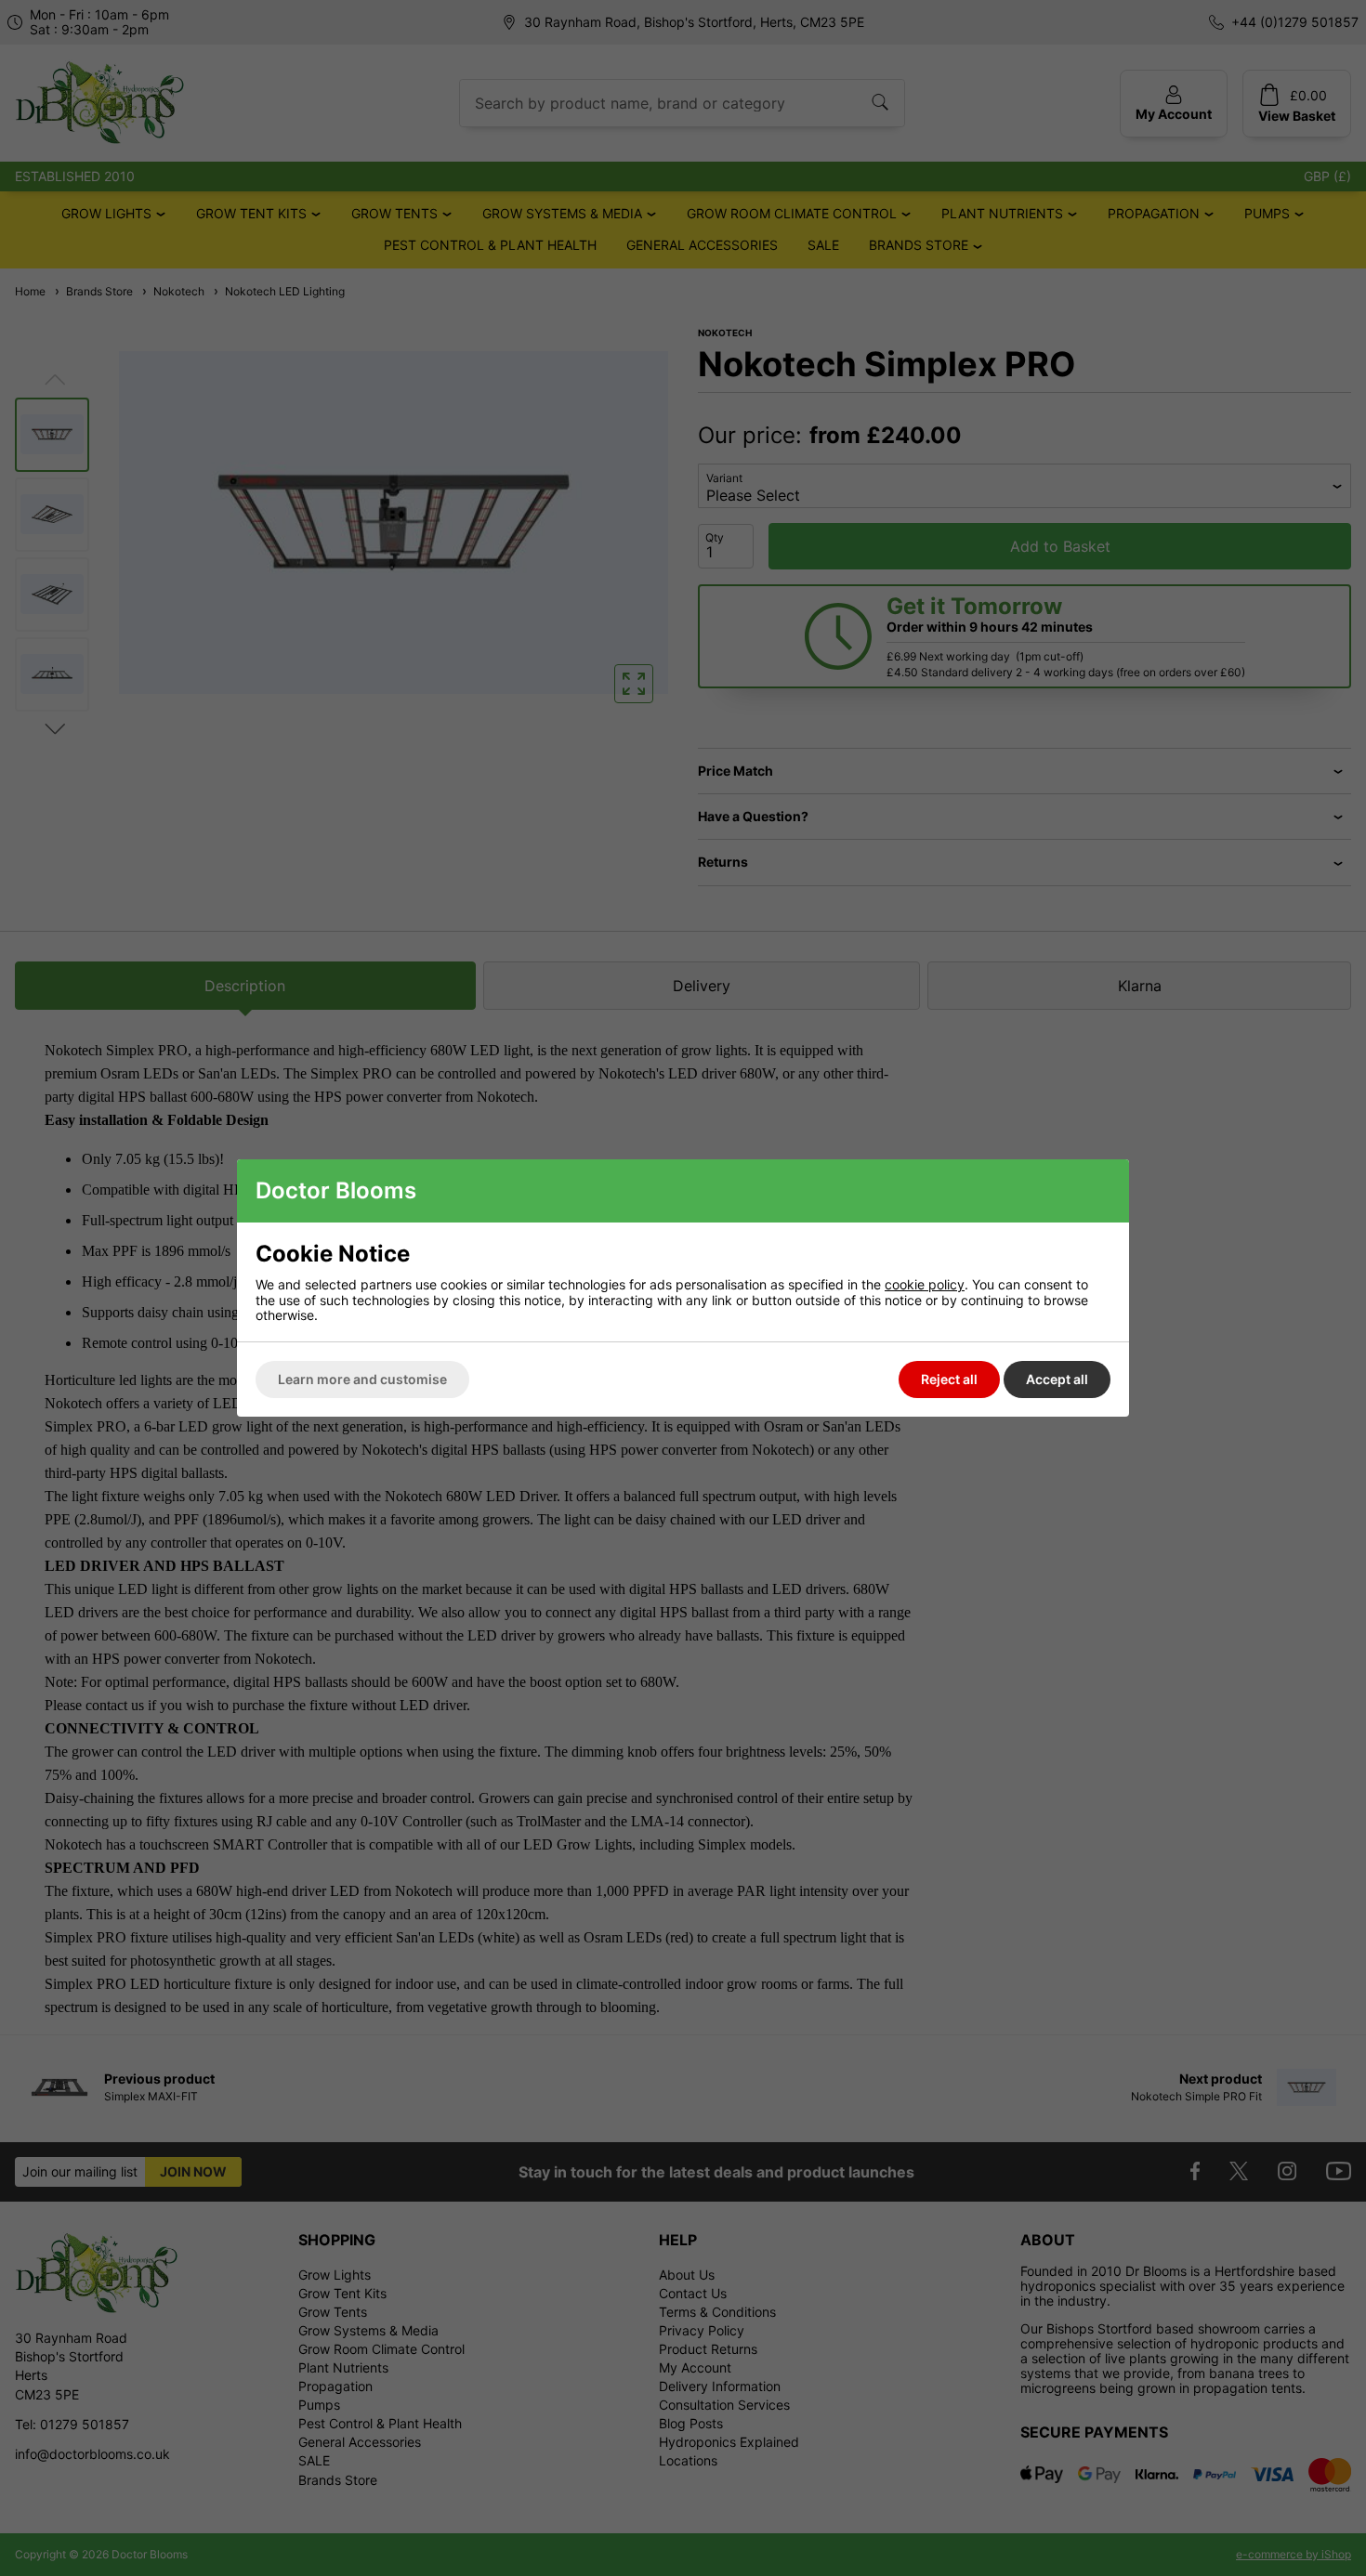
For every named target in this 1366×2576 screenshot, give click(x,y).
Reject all (949, 1379)
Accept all (1057, 1379)
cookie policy (925, 1284)
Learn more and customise (362, 1379)
